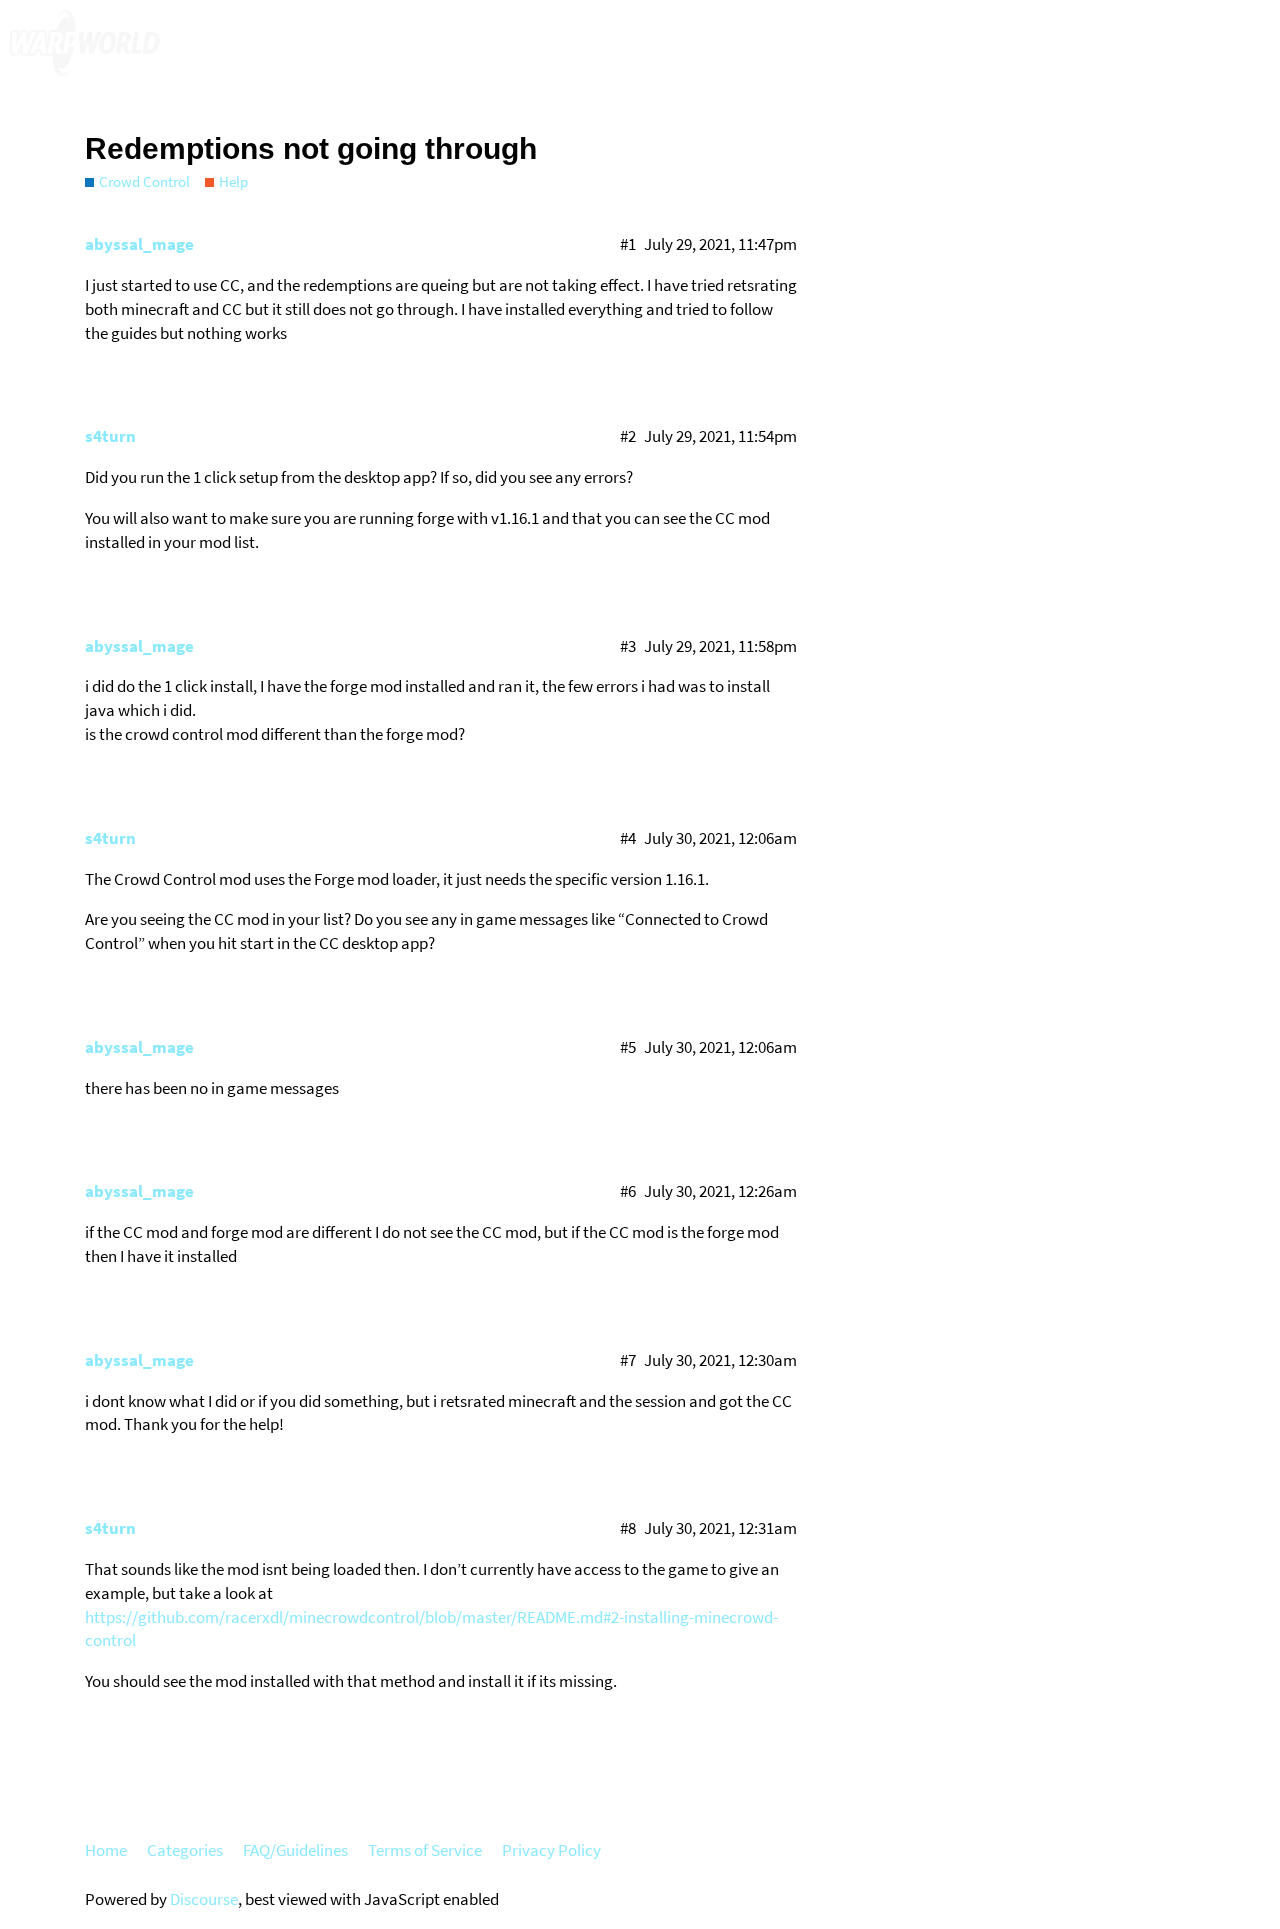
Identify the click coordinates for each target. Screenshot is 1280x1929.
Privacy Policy (551, 1850)
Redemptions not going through (311, 148)
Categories (185, 1850)
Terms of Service (425, 1850)
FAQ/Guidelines (295, 1850)
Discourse (204, 1899)
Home (106, 1850)
